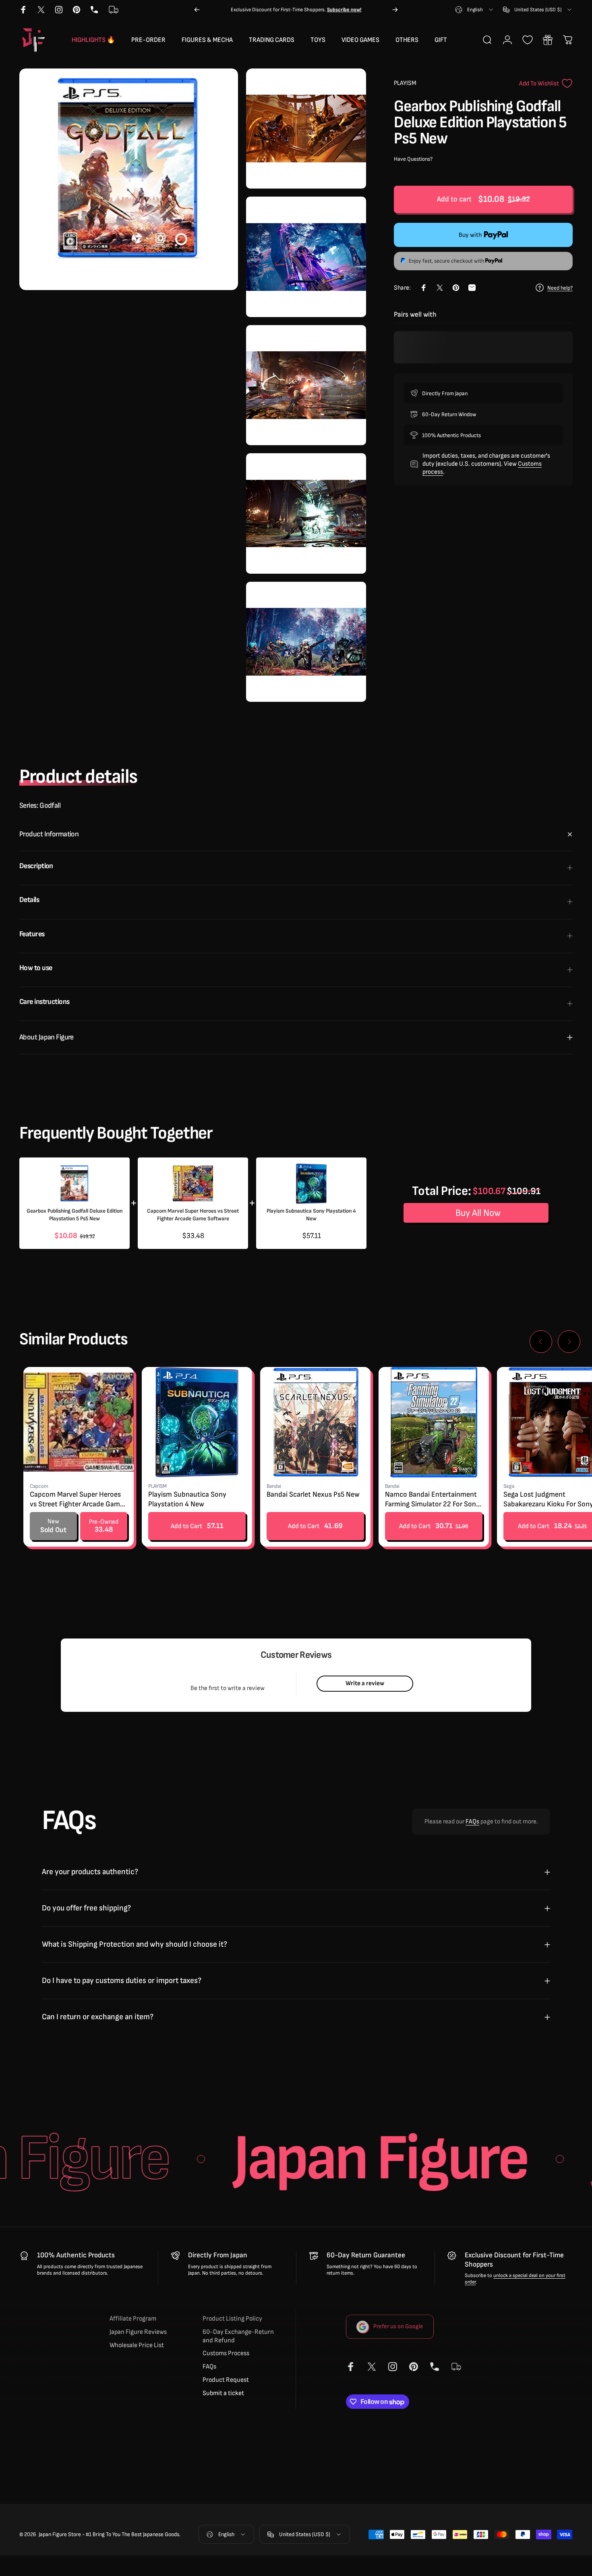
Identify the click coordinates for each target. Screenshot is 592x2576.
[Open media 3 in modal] (306, 257)
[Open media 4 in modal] (306, 385)
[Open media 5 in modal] (306, 513)
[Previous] (197, 10)
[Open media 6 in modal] (306, 642)
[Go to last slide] (541, 1342)
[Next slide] (569, 1342)
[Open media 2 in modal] (306, 129)
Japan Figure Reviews (138, 2332)
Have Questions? (413, 159)
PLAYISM (405, 83)
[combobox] (475, 10)
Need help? (560, 287)
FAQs (472, 1822)
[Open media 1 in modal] (129, 179)
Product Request (226, 2380)
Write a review (365, 1683)
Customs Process (226, 2354)
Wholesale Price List (137, 2346)
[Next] (395, 10)
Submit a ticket (223, 2393)
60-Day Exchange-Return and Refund (238, 2336)
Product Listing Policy (232, 2319)
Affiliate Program (133, 2319)
